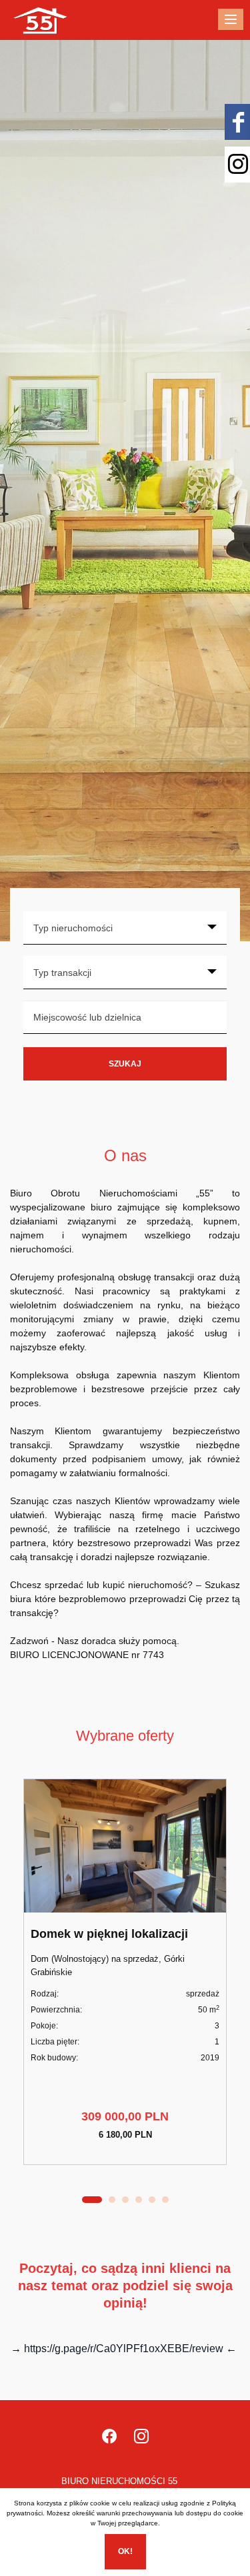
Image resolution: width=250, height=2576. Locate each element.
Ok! (125, 2551)
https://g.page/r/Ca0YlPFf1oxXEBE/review (124, 2349)
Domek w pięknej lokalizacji (109, 1934)
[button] (92, 2200)
